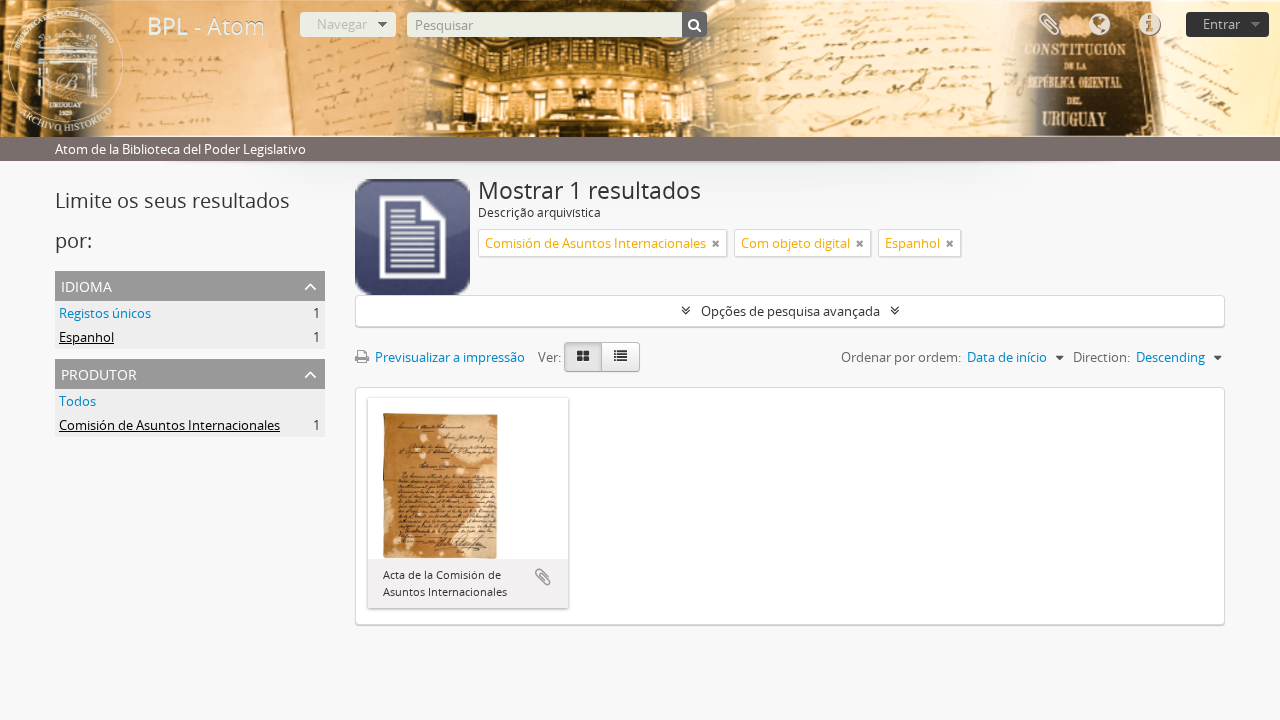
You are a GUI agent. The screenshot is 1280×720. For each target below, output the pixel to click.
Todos (77, 401)
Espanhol (86, 337)
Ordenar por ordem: (901, 357)
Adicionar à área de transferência (543, 577)
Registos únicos (105, 313)
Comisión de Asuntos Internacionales (169, 425)
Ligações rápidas (1149, 25)
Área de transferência (1049, 25)
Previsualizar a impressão (448, 357)
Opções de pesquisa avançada (790, 311)
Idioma (1099, 25)
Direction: (1101, 357)
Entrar (1221, 24)
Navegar (342, 24)
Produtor (99, 372)
